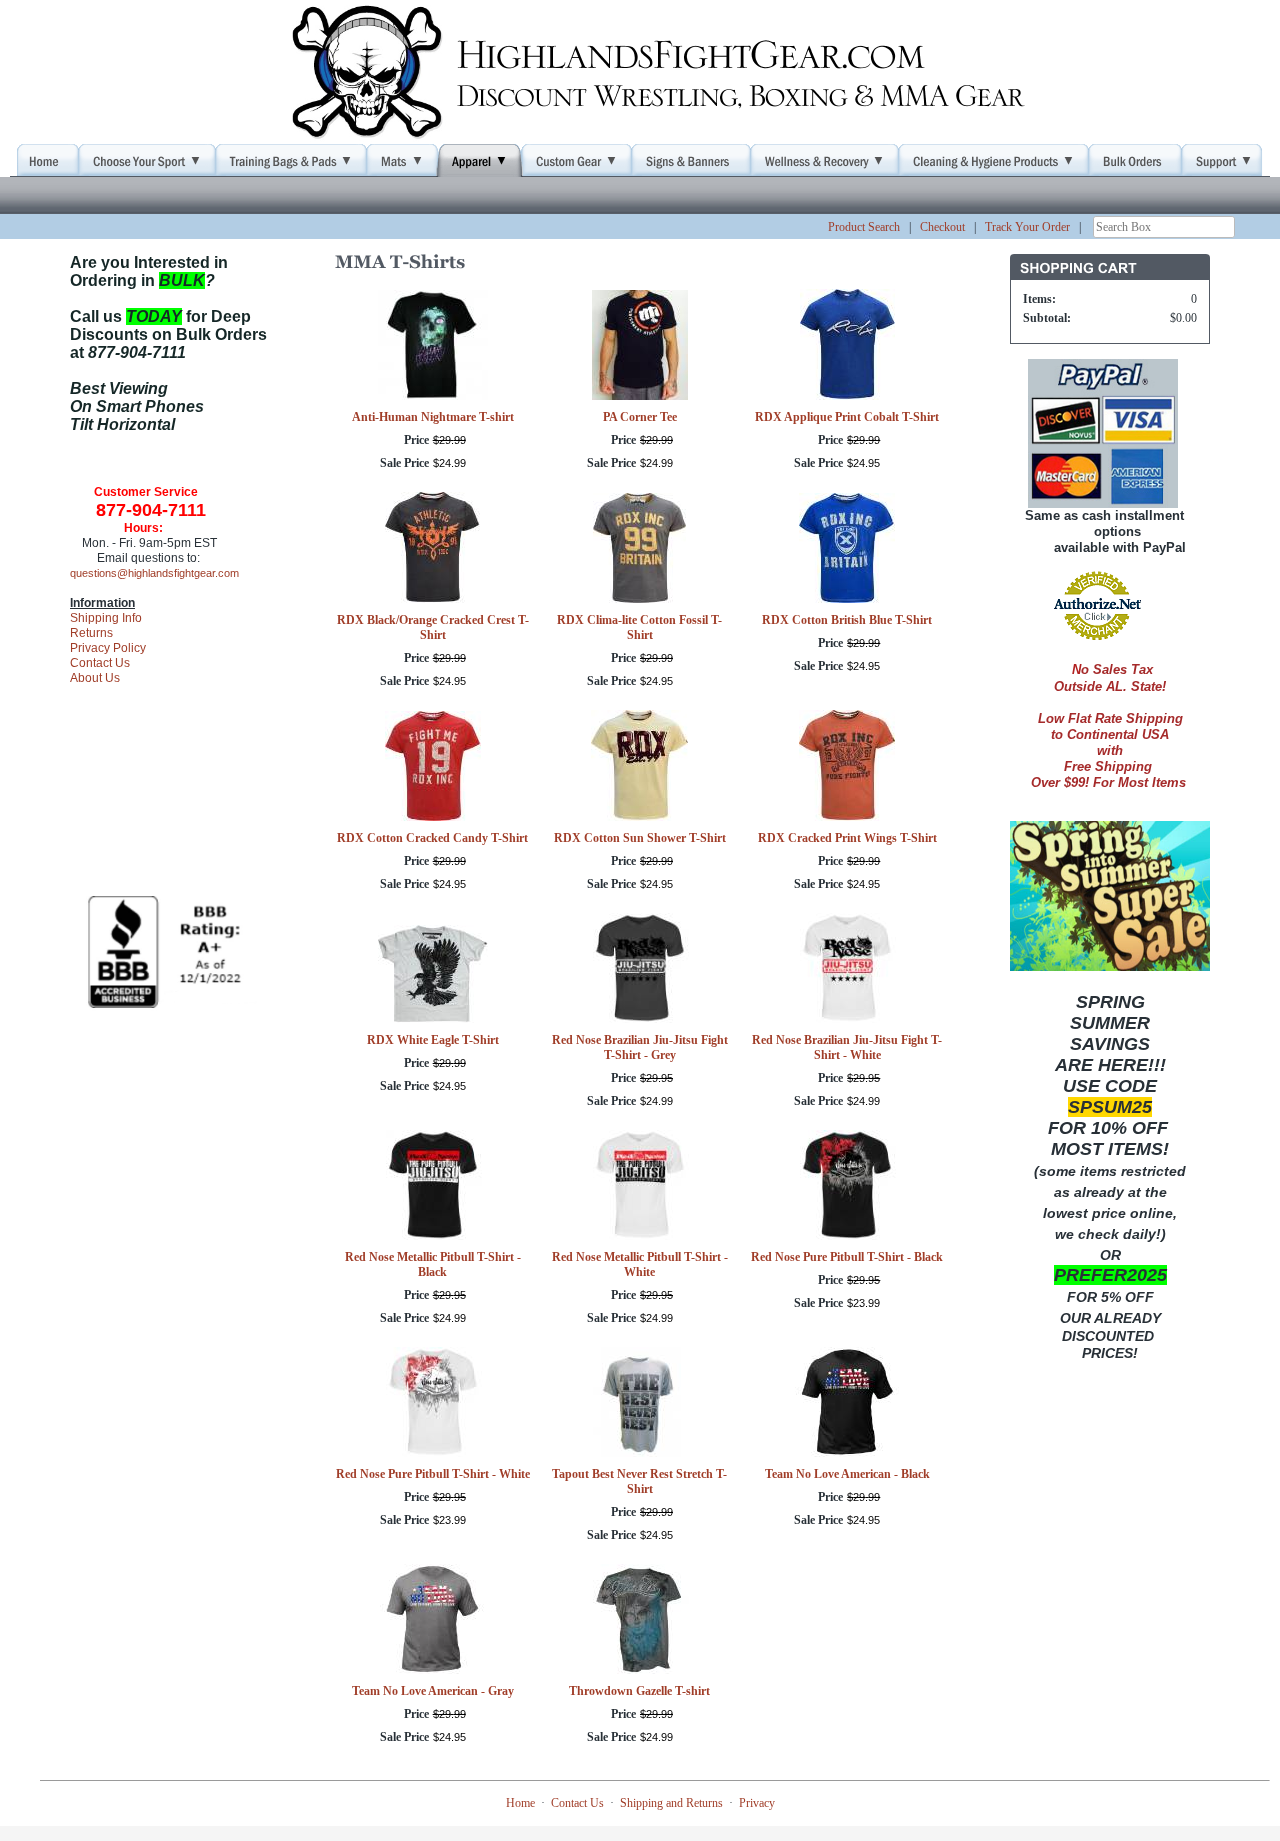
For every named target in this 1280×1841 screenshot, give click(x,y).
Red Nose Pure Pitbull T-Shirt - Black (847, 1257)
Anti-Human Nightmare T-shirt (433, 417)
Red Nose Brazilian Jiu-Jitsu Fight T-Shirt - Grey (640, 1047)
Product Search (864, 227)
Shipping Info (106, 618)
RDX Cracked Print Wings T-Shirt (847, 838)
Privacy (757, 1803)
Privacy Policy (108, 648)
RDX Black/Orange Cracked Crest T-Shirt (433, 627)
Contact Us (100, 663)
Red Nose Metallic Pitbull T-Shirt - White (640, 1264)
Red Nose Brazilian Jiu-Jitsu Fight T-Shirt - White (847, 1047)
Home (520, 1803)
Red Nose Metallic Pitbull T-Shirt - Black (433, 1264)
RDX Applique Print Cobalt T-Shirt (847, 417)
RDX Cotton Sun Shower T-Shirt (640, 838)
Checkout (942, 227)
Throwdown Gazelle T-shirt (639, 1691)
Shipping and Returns (671, 1803)
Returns (91, 633)
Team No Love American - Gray (433, 1691)
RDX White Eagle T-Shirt (433, 1040)
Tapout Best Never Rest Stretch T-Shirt (639, 1481)
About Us (95, 678)
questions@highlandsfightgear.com (154, 573)
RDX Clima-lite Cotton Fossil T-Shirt (639, 627)
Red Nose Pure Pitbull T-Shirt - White (433, 1474)
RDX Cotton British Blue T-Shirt (847, 620)
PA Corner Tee (640, 417)
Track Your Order (1027, 227)
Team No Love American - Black (847, 1474)
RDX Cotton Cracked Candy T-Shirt (432, 838)
